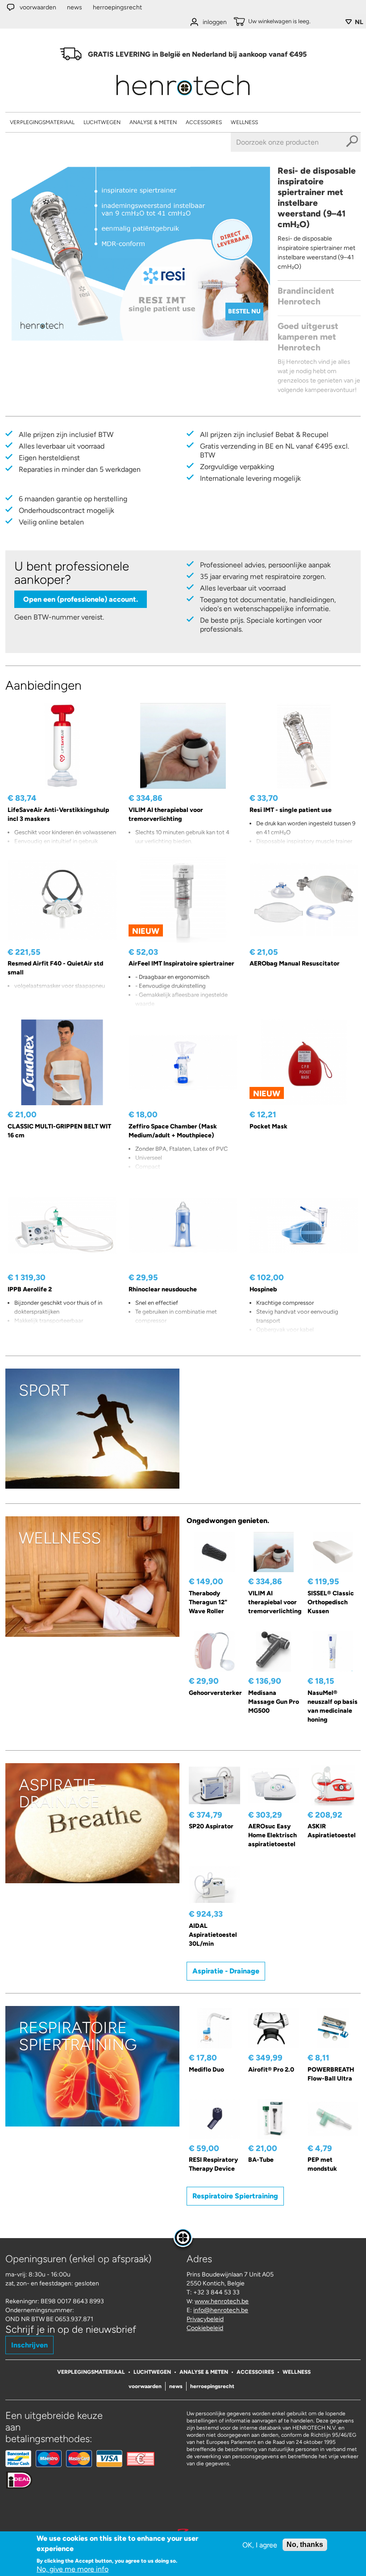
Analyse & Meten (153, 122)
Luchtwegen (102, 122)
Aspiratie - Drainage (226, 1971)
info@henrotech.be (221, 2310)
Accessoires (204, 122)
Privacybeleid (205, 2319)
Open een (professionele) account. (81, 599)
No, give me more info (73, 2569)
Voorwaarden (38, 7)
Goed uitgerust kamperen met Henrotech (308, 337)
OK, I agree (260, 2545)
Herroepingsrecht (117, 7)
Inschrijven (29, 2345)
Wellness (244, 122)
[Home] (183, 98)
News (75, 7)
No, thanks (305, 2545)
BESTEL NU (244, 311)
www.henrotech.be (222, 2301)
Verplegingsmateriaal (42, 122)
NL (359, 22)
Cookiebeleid (205, 2328)
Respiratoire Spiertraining (235, 2196)
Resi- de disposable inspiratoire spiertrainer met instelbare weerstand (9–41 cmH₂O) (317, 198)
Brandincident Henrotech (306, 296)
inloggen (215, 22)
